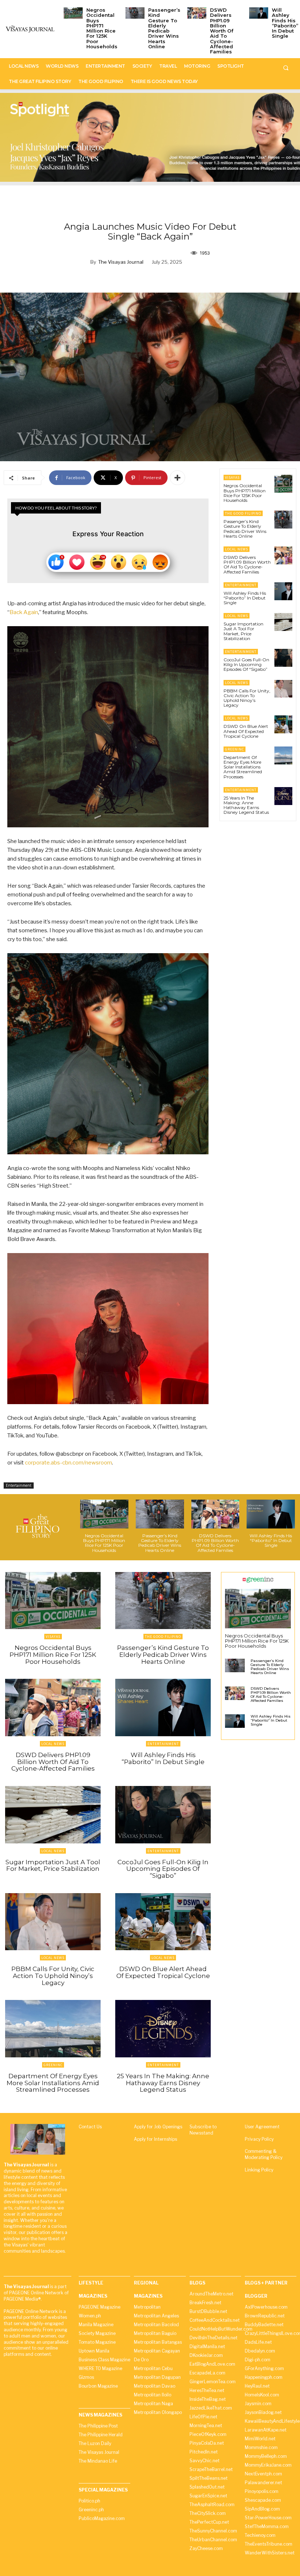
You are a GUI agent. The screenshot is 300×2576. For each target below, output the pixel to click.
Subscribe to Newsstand (203, 2130)
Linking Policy (259, 2170)
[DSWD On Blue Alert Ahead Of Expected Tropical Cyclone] (283, 724)
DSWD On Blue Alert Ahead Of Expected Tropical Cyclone (246, 731)
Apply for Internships (155, 2139)
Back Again (24, 612)
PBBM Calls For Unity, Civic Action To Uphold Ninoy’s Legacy (247, 698)
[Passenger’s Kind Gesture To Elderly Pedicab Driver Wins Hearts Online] (135, 13)
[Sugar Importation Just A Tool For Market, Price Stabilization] (283, 622)
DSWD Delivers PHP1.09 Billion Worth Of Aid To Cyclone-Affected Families (222, 31)
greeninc (235, 749)
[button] (286, 68)
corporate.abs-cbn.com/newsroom (68, 1463)
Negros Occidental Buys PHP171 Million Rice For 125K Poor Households (102, 28)
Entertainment (19, 1485)
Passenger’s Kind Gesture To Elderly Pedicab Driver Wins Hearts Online (164, 28)
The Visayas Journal (121, 262)
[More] (177, 478)
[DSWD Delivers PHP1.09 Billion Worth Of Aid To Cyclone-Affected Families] (197, 13)
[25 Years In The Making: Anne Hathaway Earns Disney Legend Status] (283, 796)
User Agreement (262, 2127)
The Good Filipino (243, 513)
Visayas (232, 477)
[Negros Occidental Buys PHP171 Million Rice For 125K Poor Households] (73, 13)
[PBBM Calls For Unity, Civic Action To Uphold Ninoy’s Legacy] (283, 689)
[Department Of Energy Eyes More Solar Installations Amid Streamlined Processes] (283, 755)
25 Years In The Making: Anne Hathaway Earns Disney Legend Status (246, 805)
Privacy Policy (259, 2139)
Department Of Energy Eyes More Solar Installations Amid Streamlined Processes (243, 767)
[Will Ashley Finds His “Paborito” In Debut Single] (259, 13)
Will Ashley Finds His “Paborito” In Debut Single (285, 23)
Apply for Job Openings (158, 2127)
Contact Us (90, 2127)
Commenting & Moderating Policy (264, 2154)
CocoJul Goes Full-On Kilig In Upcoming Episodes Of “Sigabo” (246, 664)
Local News (237, 549)
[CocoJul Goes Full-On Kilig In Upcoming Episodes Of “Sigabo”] (283, 658)
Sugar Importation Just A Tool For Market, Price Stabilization (243, 631)
